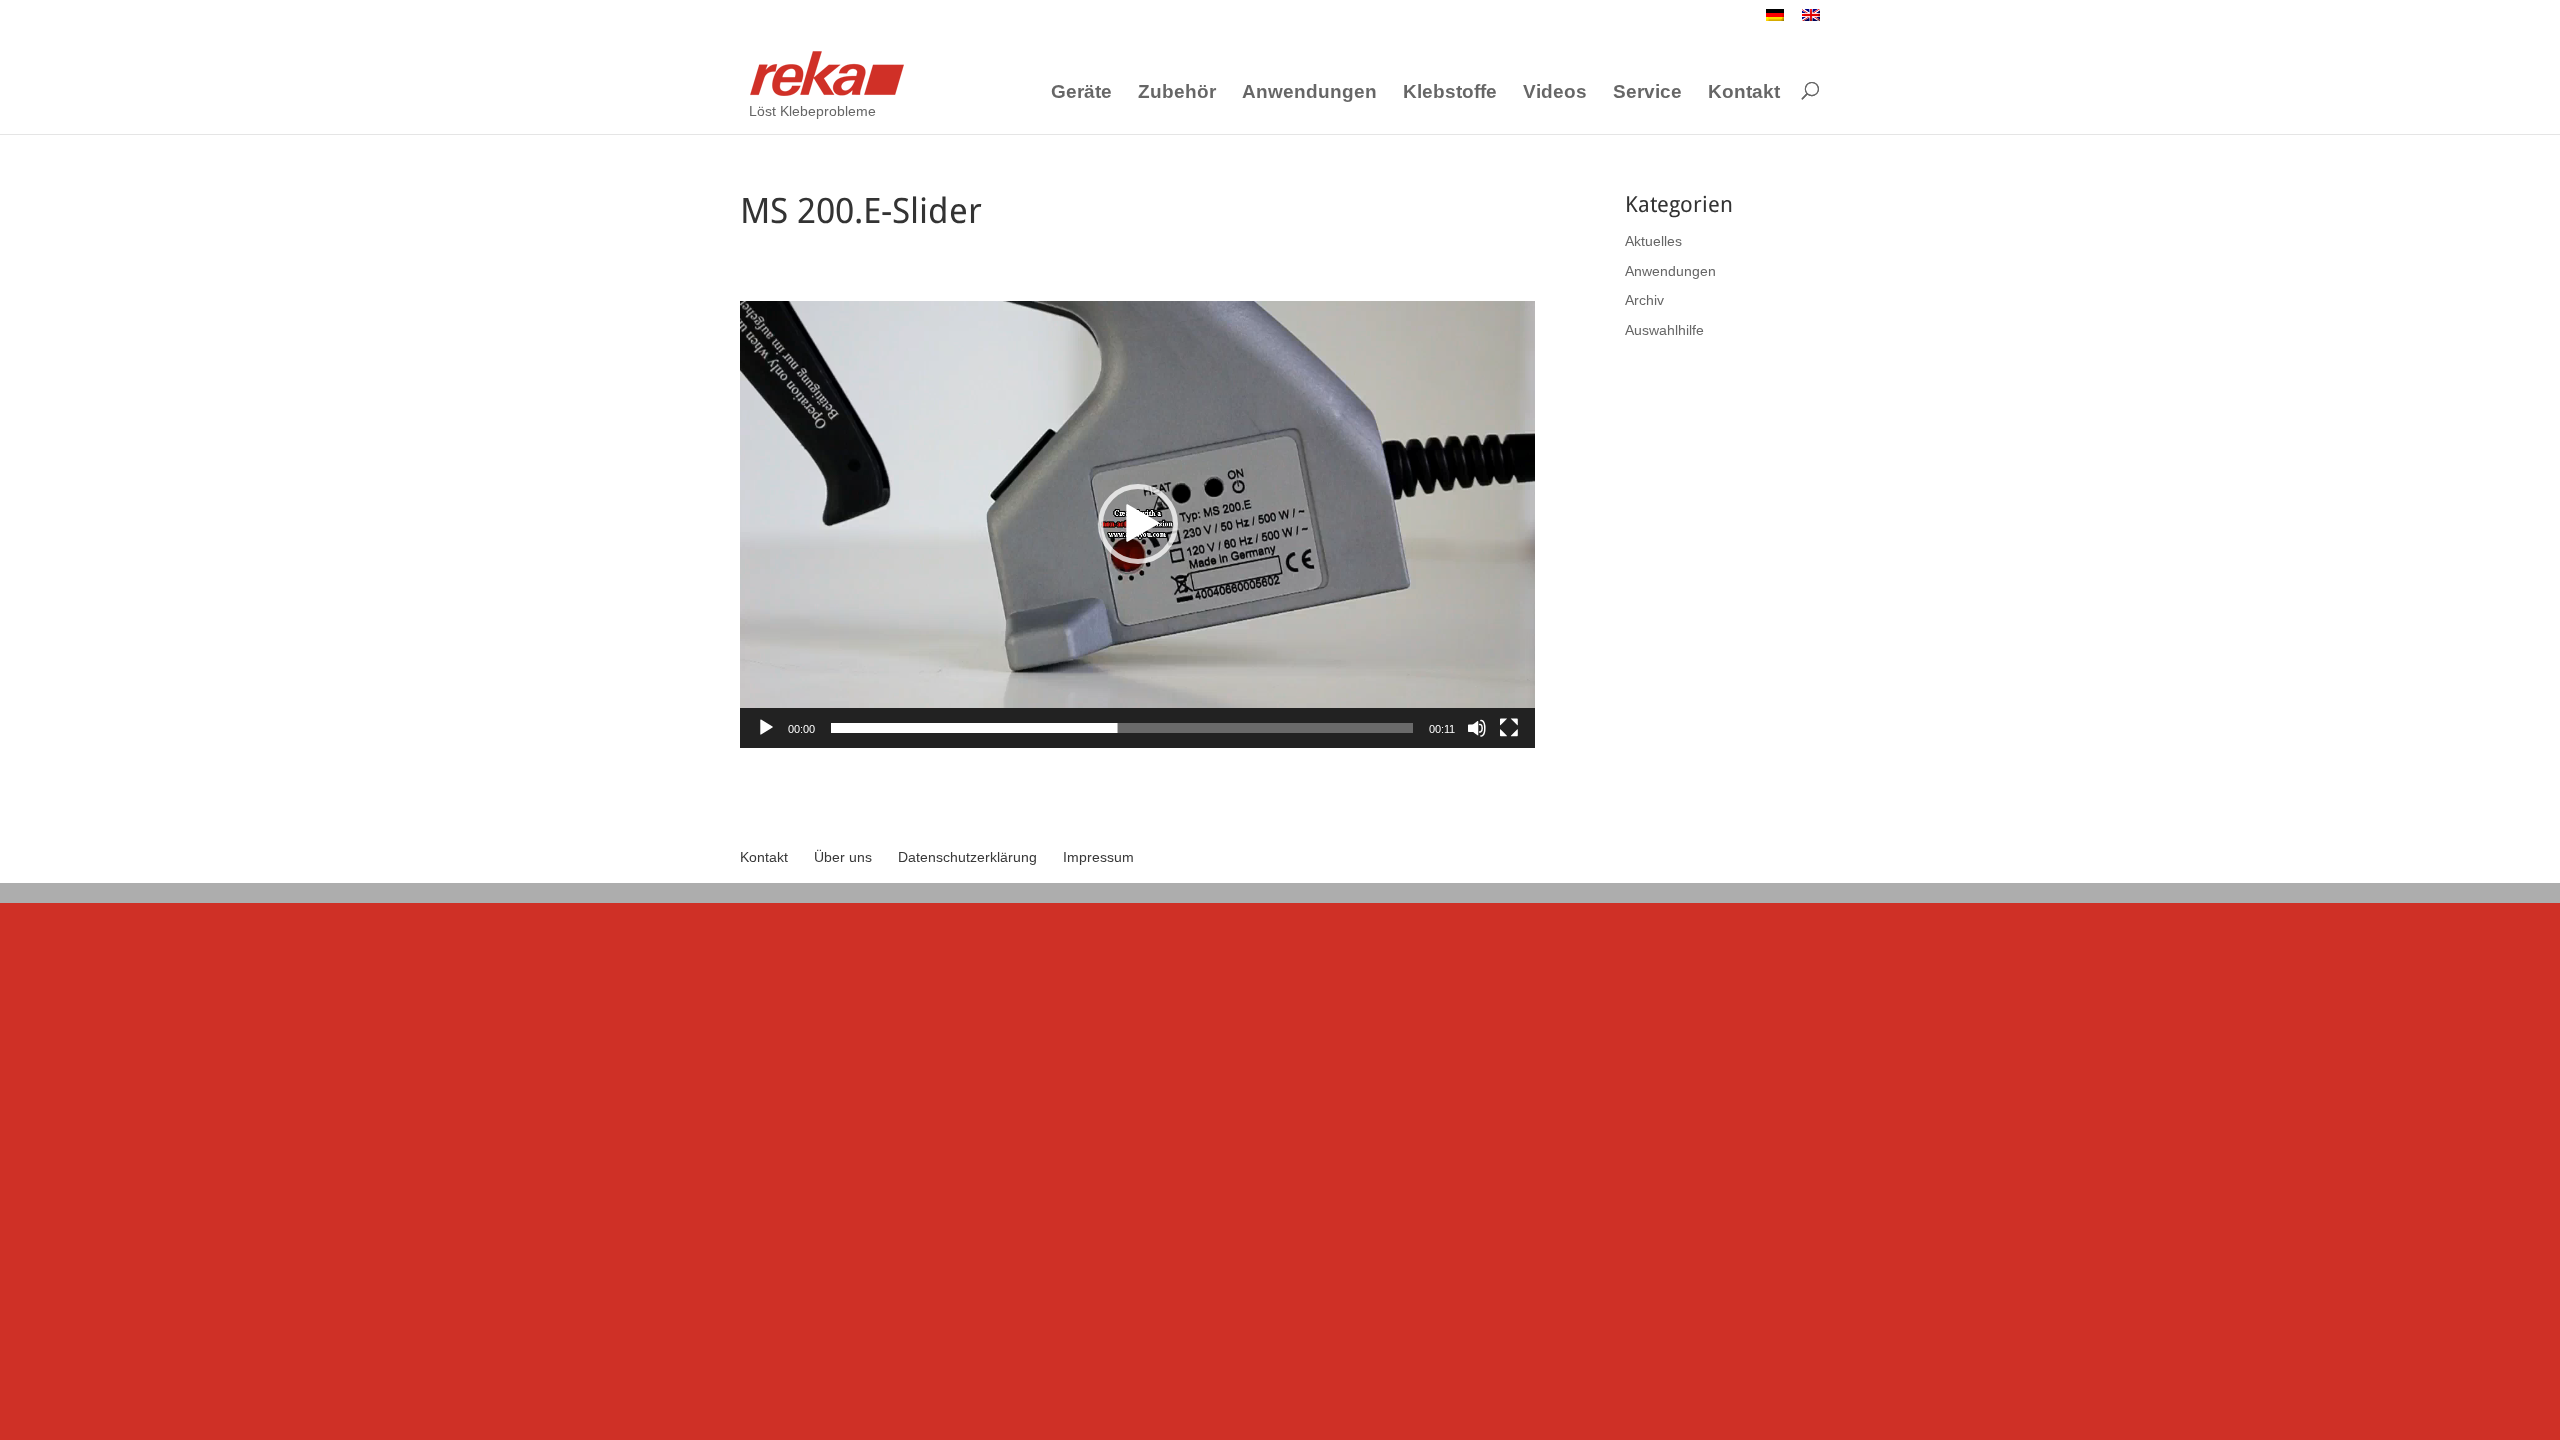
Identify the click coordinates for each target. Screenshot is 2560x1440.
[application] (1137, 524)
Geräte (1081, 92)
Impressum (1098, 857)
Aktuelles (1653, 241)
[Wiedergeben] (766, 728)
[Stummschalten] (1477, 728)
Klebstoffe (1450, 92)
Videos (1555, 92)
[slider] (1122, 728)
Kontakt (1744, 92)
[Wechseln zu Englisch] (1811, 20)
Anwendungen (1309, 92)
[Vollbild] (1509, 728)
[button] (1138, 524)
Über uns (843, 857)
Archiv (1644, 300)
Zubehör (1177, 92)
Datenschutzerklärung (967, 857)
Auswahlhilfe (1664, 330)
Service (1647, 92)
